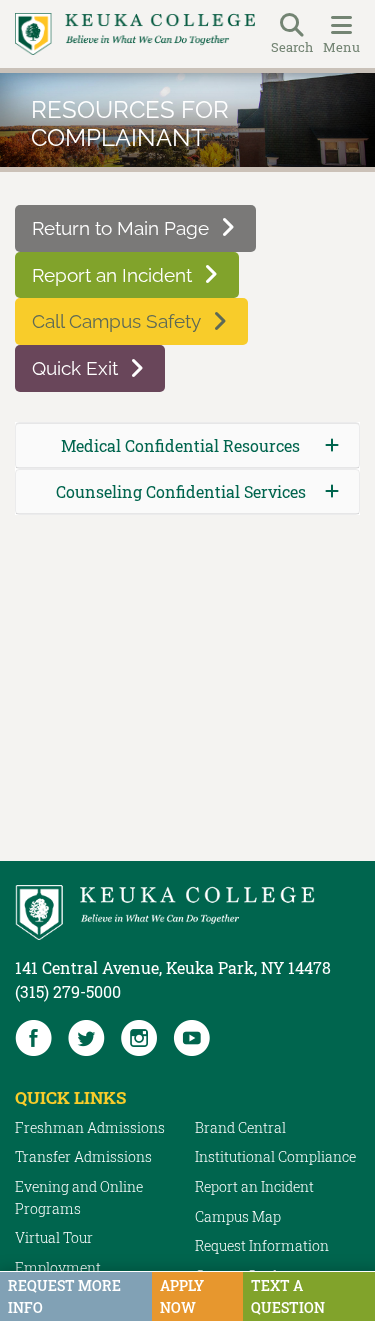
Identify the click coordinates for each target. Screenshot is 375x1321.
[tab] (187, 445)
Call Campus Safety (116, 321)
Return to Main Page (120, 228)
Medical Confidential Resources (180, 445)
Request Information (262, 1245)
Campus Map (238, 1216)
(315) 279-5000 (68, 991)
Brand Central (240, 1127)
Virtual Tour (54, 1237)
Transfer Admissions (83, 1156)
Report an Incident (112, 275)
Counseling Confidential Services (181, 491)
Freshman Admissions (90, 1127)
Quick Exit (75, 368)
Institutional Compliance (275, 1156)
